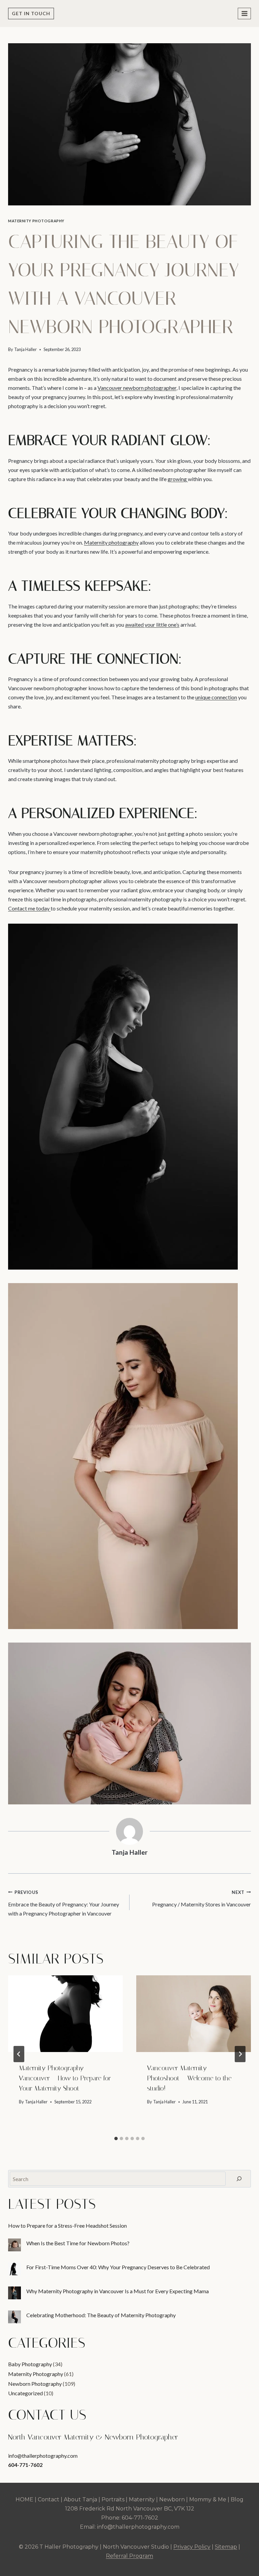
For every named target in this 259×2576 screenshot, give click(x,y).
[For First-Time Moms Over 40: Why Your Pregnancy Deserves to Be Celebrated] (15, 2269)
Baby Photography (30, 2364)
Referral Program (129, 2556)
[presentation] (65, 2014)
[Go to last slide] (19, 2054)
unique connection (216, 697)
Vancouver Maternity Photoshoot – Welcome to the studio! (189, 2078)
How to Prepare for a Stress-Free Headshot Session (67, 2225)
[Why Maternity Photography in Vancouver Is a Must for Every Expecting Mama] (15, 2293)
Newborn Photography (35, 2384)
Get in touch (31, 13)
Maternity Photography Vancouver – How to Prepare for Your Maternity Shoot (65, 2078)
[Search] (239, 2179)
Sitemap (226, 2547)
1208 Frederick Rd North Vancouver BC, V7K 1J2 (130, 2509)
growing (178, 479)
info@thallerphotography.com (43, 2456)
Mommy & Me (208, 2499)
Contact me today (29, 908)
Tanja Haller (25, 349)
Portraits (113, 2499)
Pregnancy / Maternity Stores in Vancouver (202, 1898)
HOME (24, 2499)
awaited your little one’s (152, 624)
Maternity (142, 2499)
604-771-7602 (25, 2465)
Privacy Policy (192, 2547)
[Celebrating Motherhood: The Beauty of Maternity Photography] (15, 2317)
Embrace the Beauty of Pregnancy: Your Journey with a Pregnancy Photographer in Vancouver (64, 1903)
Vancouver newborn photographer (137, 388)
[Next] (240, 2054)
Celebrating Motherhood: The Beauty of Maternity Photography (101, 2315)
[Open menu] (244, 13)
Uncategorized (25, 2393)
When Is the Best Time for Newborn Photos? (78, 2243)
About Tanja (80, 2499)
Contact (49, 2499)
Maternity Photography (36, 221)
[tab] (116, 2139)
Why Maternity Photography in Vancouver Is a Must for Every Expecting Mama (118, 2291)
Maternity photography (111, 542)
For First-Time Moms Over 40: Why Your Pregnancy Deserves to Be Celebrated (118, 2267)
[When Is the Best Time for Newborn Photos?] (15, 2245)
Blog (237, 2499)
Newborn (172, 2499)
